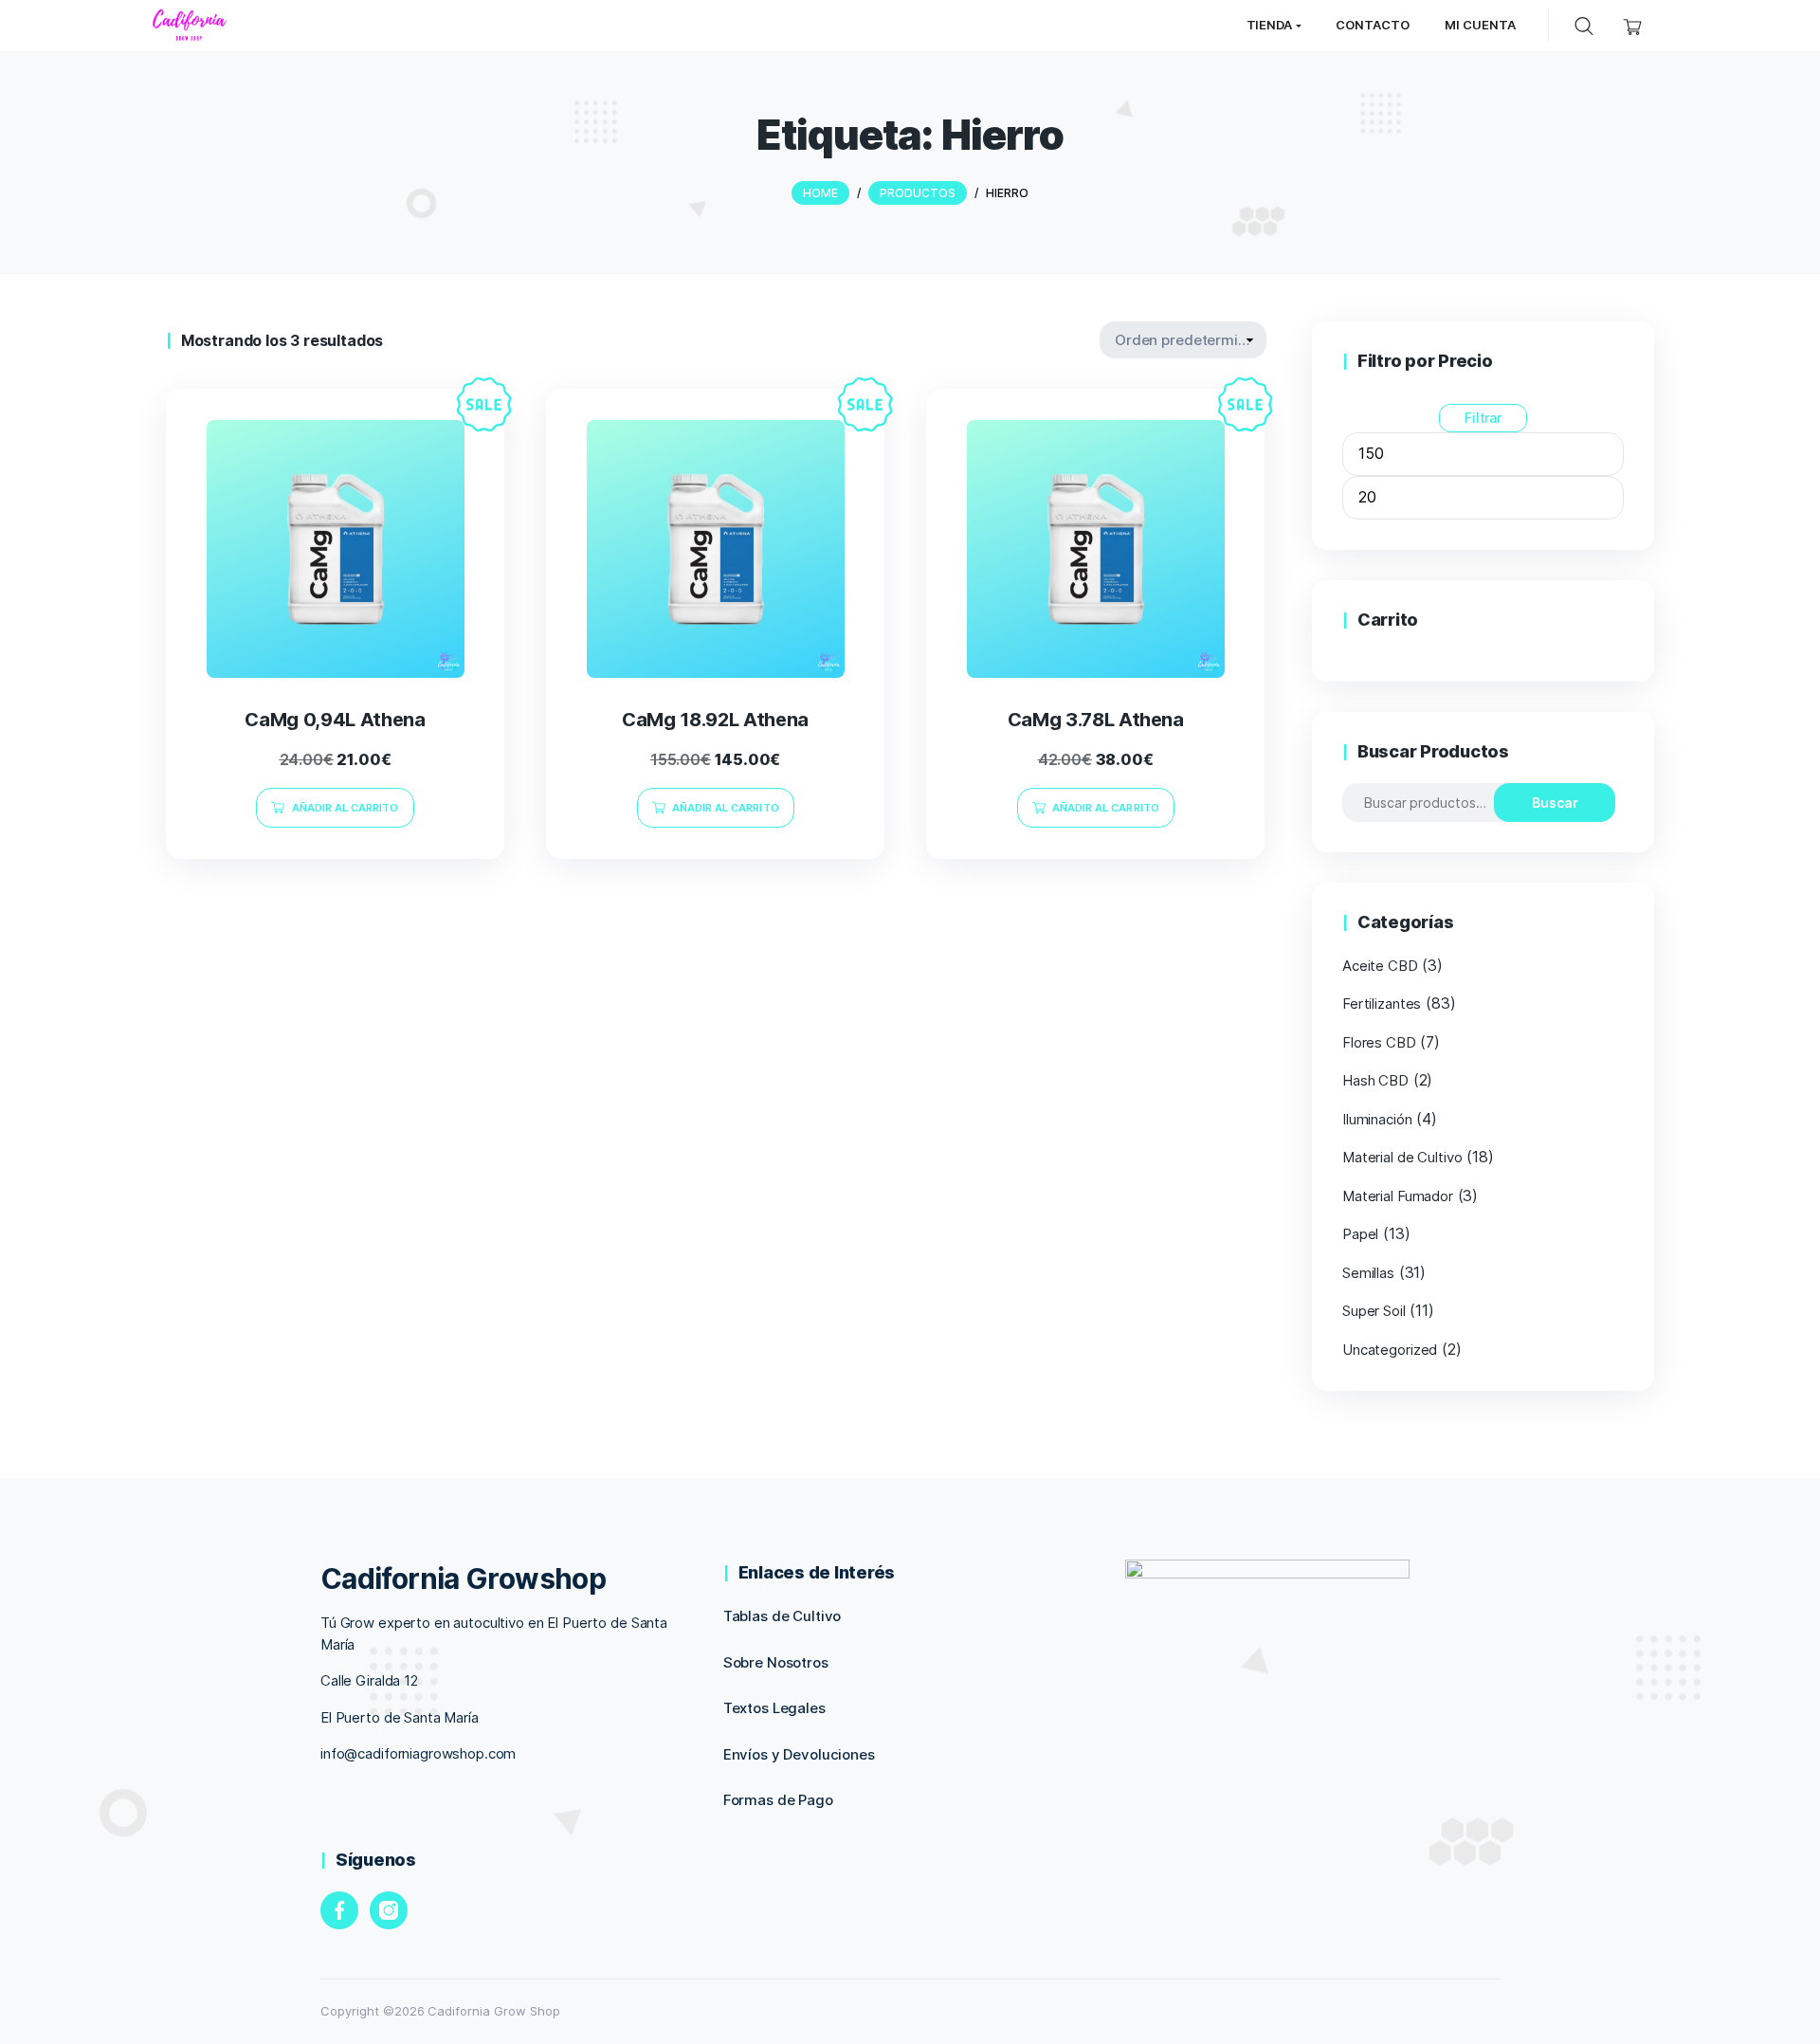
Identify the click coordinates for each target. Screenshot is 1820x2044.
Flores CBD (1379, 1042)
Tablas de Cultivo (783, 1616)
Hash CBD (1375, 1080)
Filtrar (1483, 418)
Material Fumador (1398, 1196)
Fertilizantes (1382, 1004)
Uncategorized (1390, 1350)
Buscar (1555, 803)
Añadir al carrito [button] (346, 808)
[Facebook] (339, 1910)
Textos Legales (774, 1708)
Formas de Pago (778, 1800)
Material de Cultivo (1402, 1157)
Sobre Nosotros (776, 1662)
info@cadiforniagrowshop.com (418, 1753)
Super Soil (1374, 1311)
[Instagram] (389, 1910)
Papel (1360, 1234)
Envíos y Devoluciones (799, 1754)
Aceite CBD (1380, 966)
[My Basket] (1633, 25)
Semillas (1368, 1273)
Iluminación (1377, 1119)
